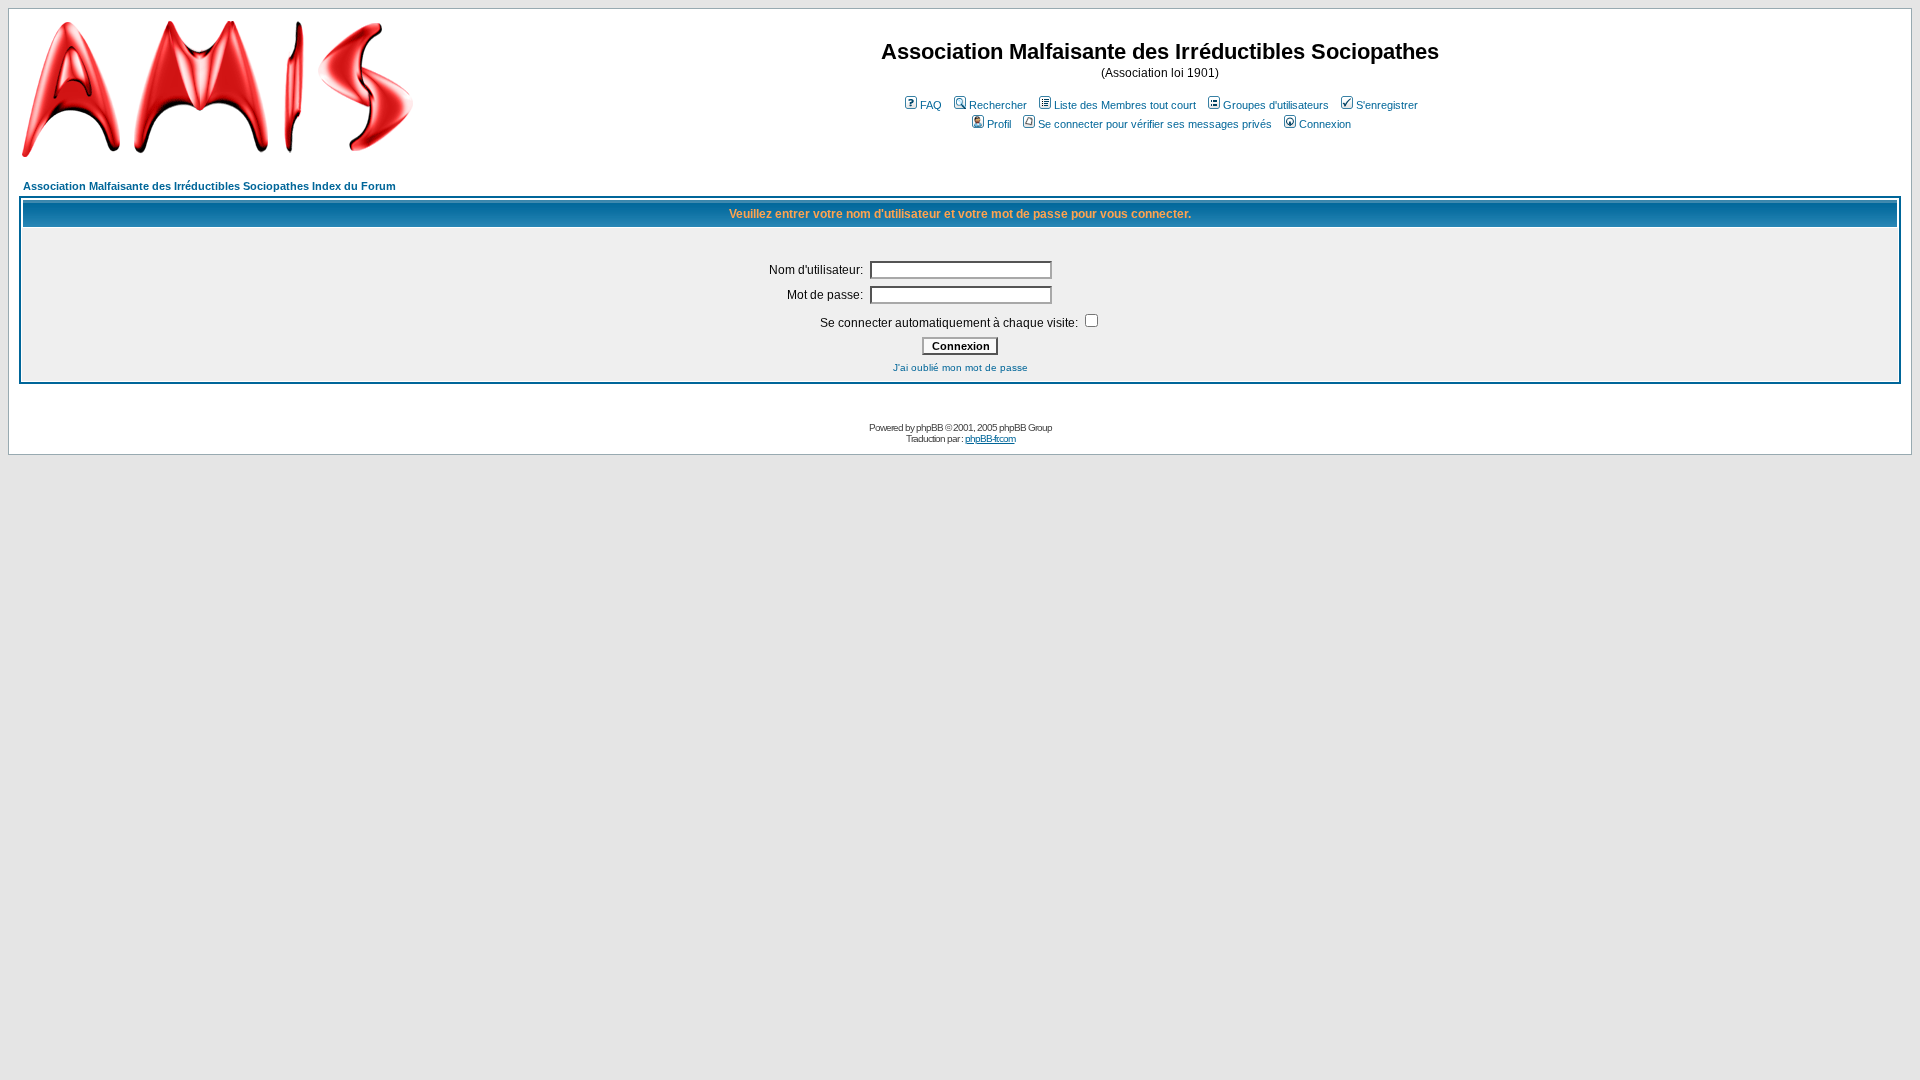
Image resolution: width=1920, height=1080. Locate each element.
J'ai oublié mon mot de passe (960, 367)
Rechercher (998, 105)
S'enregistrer (1387, 105)
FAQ (931, 105)
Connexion (1325, 124)
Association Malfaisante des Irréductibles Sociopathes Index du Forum (209, 186)
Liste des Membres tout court (1125, 105)
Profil (999, 124)
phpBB (929, 427)
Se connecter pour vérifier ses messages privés (1155, 124)
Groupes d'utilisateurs (1276, 105)
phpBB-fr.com (990, 438)
